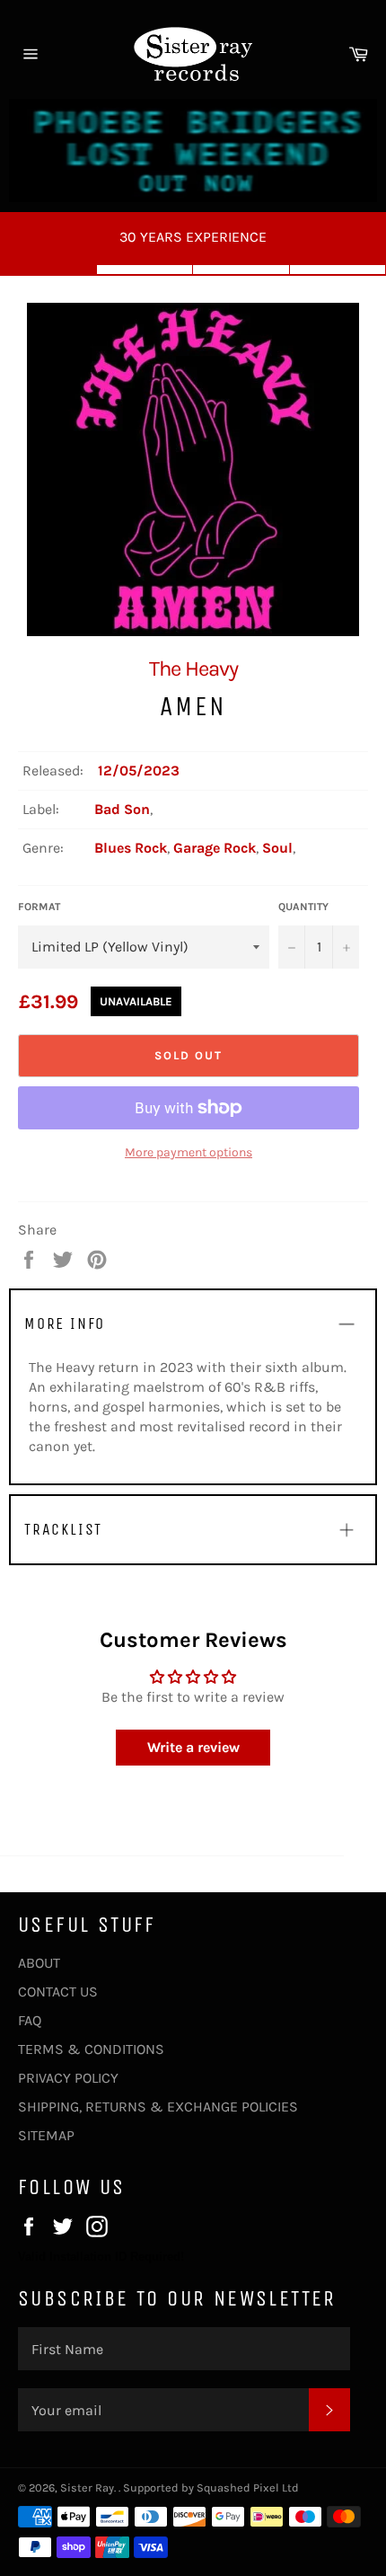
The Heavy (193, 668)
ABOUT (39, 1963)
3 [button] (241, 270)
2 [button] (145, 270)
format (39, 907)
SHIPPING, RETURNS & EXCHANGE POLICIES (158, 2107)
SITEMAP (46, 2135)
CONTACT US (58, 1992)
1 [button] (48, 270)
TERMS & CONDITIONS (91, 2049)
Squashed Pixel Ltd (248, 2487)
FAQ (30, 2020)
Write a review (193, 1747)
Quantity (303, 907)
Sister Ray (87, 2487)
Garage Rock (215, 848)
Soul (277, 848)
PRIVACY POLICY (68, 2078)
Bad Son (122, 809)
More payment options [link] (189, 1152)
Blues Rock (131, 848)
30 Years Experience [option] (193, 237)
